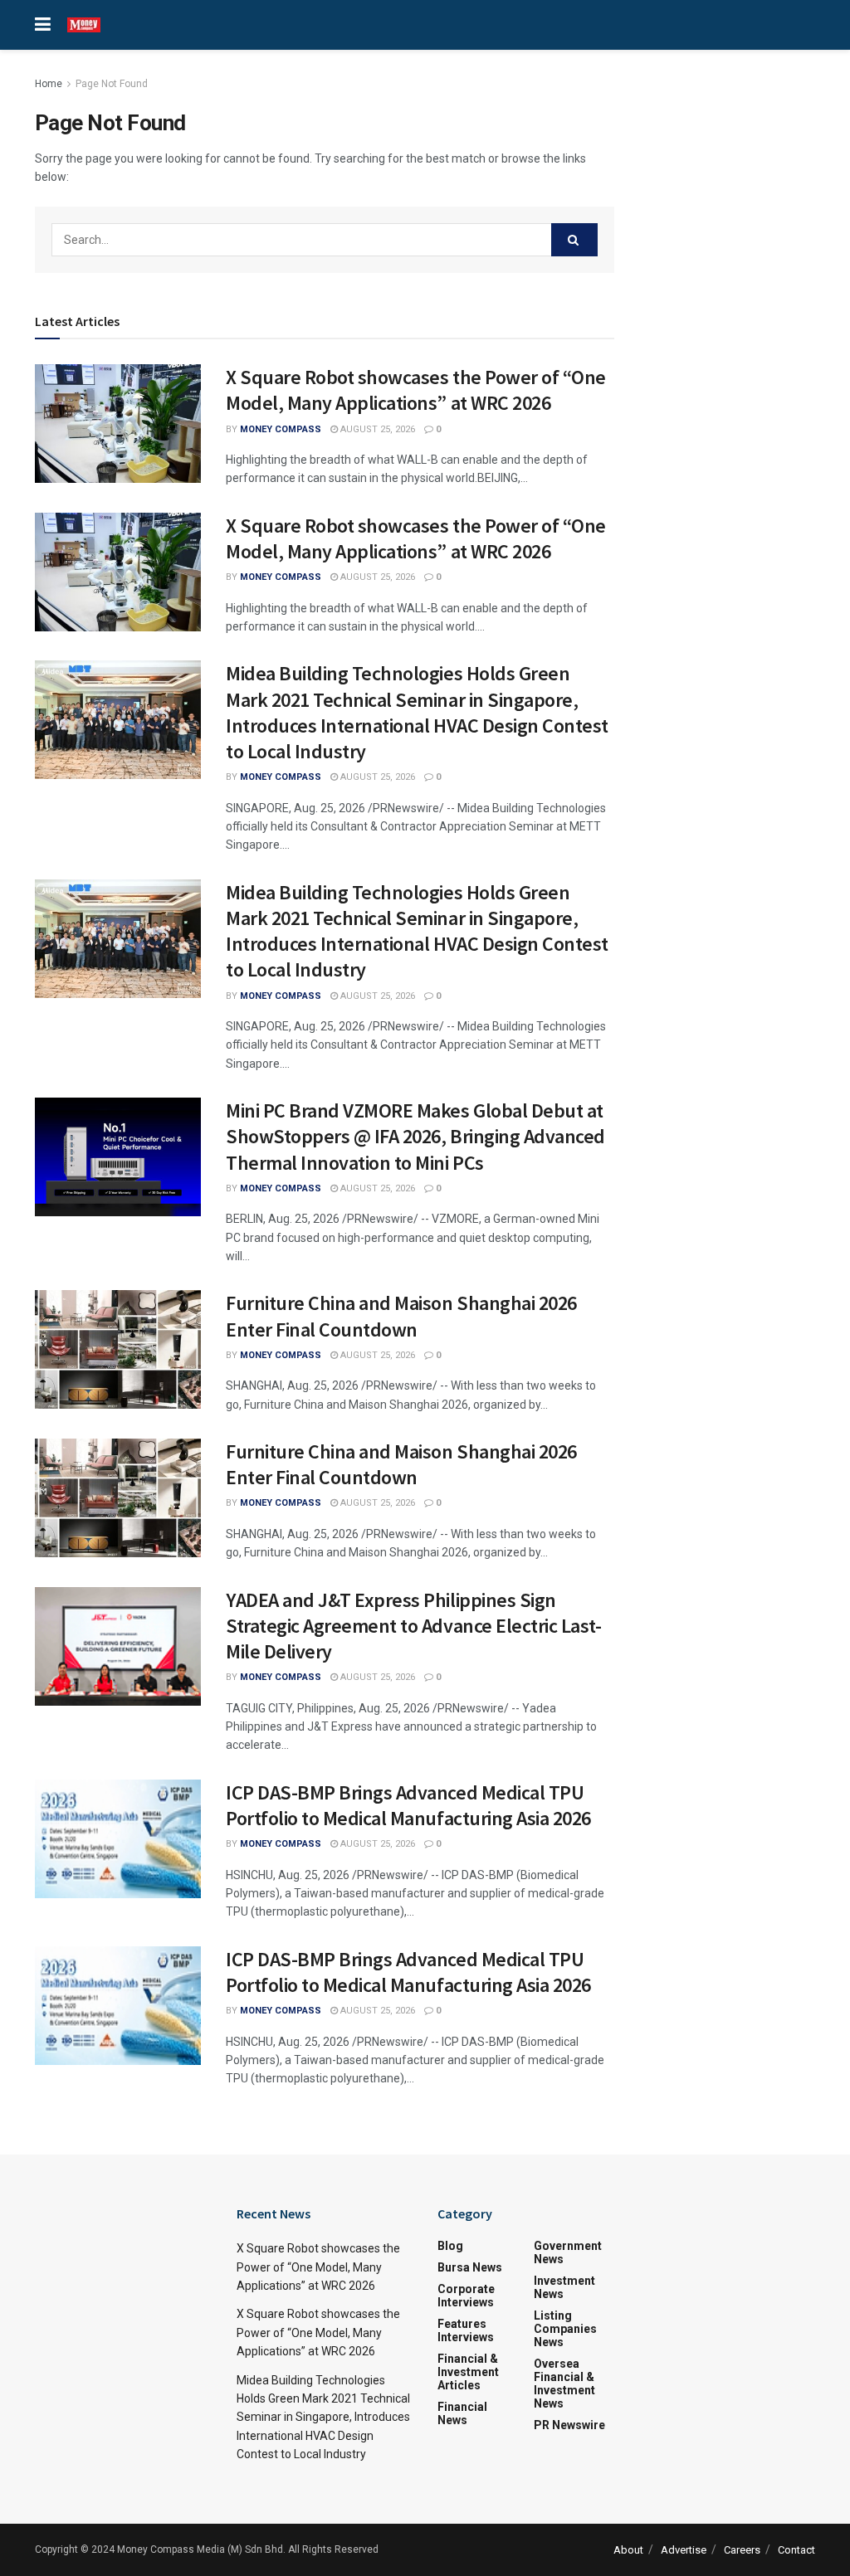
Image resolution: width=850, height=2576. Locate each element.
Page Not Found (112, 84)
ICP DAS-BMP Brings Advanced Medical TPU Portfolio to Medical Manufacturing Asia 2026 (408, 1805)
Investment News (564, 2287)
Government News (568, 2252)
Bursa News (470, 2267)
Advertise (684, 2550)
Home (49, 84)
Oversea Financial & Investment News (564, 2384)
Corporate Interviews (466, 2296)
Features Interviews (466, 2330)
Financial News (462, 2413)
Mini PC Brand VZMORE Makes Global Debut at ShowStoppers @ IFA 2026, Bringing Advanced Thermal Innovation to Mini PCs (415, 1136)
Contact (796, 2550)
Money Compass (281, 429)
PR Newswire (569, 2425)
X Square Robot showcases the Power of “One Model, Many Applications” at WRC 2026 (416, 390)
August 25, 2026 (376, 429)
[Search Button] (574, 240)
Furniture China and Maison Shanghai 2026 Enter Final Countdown (401, 1316)
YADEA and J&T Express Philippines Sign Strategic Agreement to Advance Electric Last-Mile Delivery (413, 1626)
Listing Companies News (565, 2329)
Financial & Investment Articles (468, 2372)
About (628, 2550)
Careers (742, 2550)
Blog (450, 2246)
